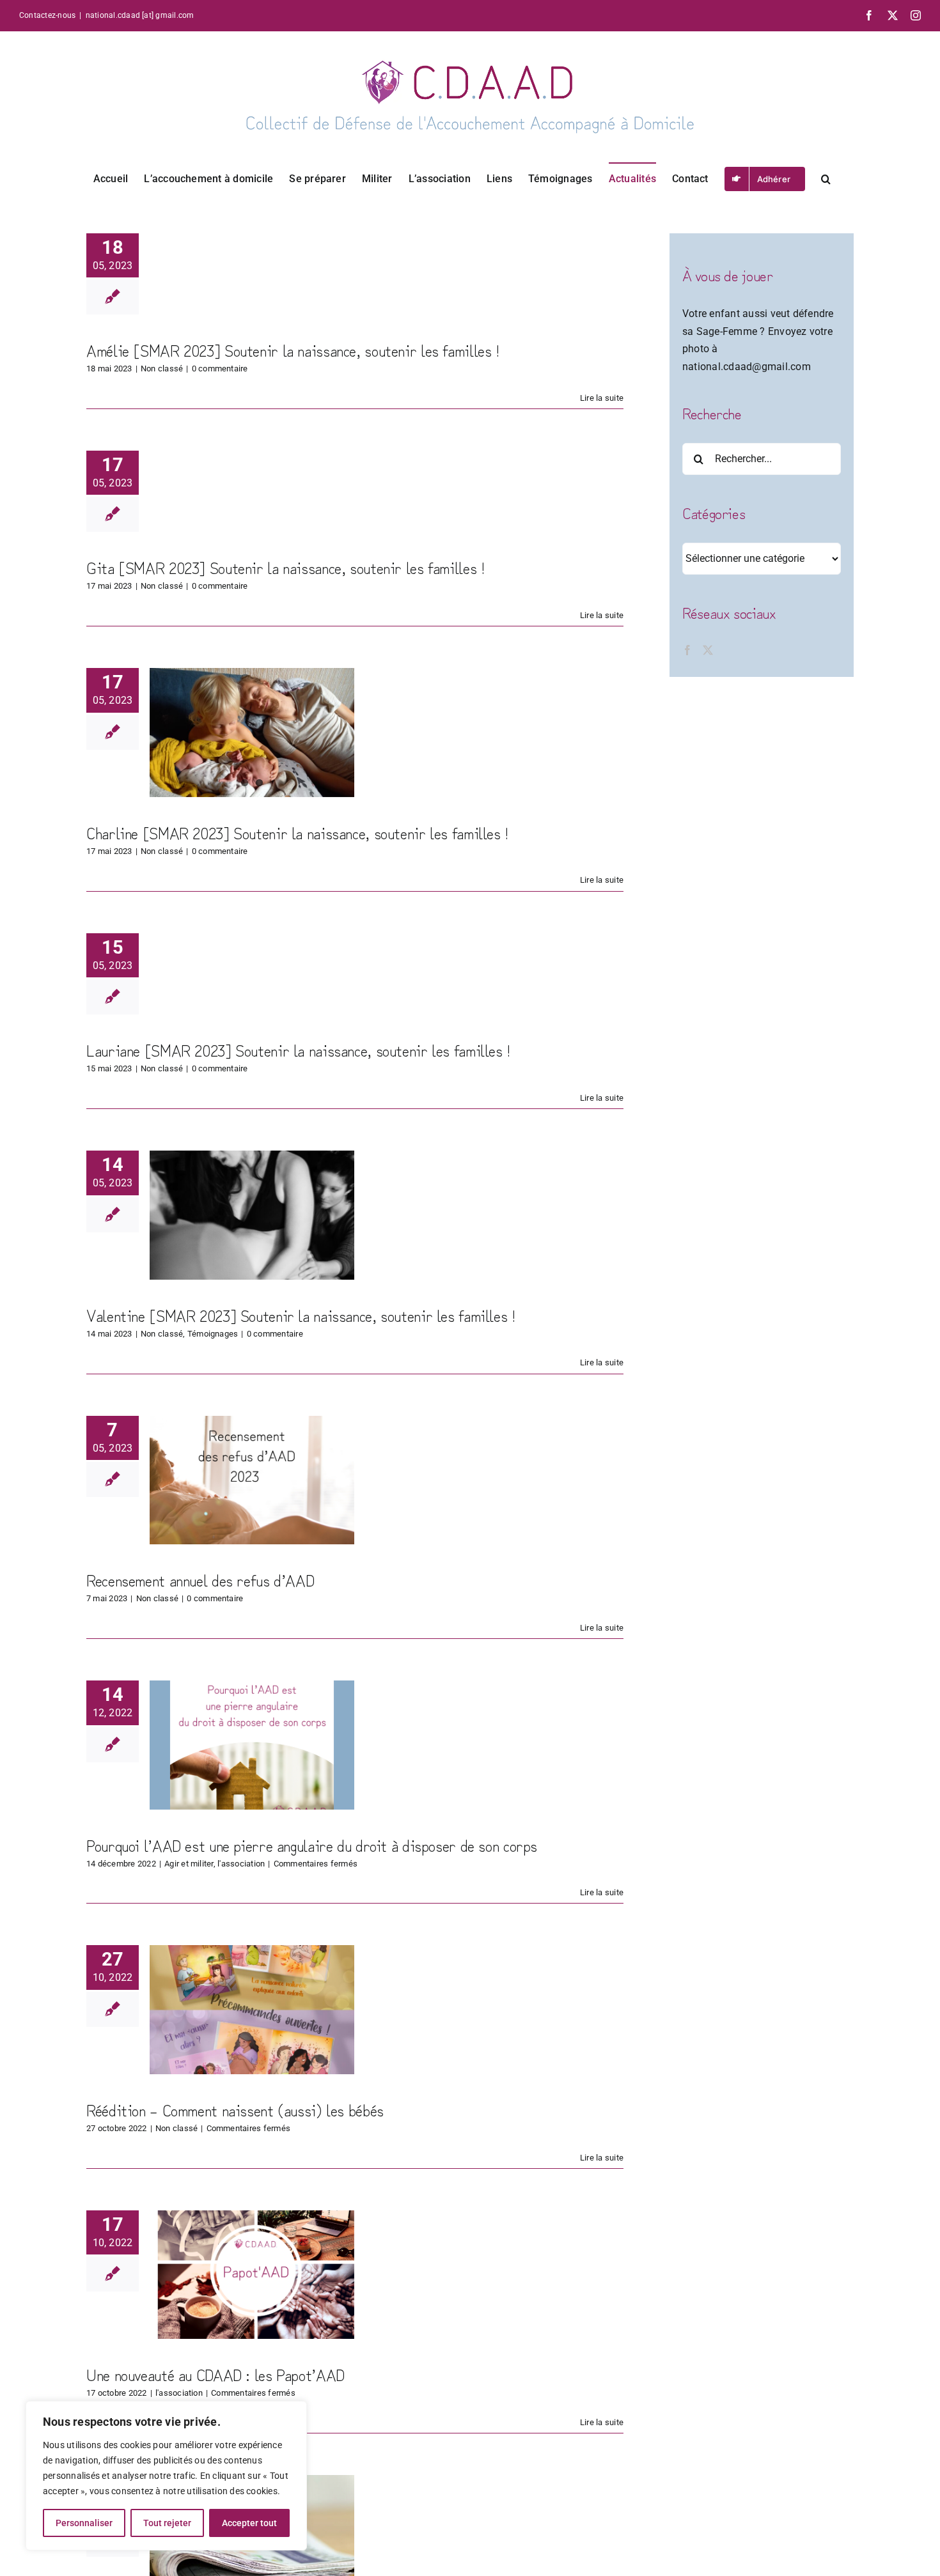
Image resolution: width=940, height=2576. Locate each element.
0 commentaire (220, 369)
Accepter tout (249, 2523)
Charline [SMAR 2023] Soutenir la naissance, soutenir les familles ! (297, 832)
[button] (826, 178)
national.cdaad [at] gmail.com (140, 15)
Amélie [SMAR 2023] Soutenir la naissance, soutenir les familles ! (293, 350)
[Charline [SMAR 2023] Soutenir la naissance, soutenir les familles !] (252, 733)
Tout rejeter (167, 2523)
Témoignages (213, 1334)
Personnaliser (84, 2523)
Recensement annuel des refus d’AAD (200, 1579)
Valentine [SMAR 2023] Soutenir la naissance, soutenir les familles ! (301, 1315)
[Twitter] (708, 650)
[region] (166, 2476)
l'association (241, 1864)
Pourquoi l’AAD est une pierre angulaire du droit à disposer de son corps (312, 1845)
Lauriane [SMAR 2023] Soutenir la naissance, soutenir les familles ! (298, 1050)
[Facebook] (687, 650)
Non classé (162, 369)
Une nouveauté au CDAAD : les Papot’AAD (215, 2374)
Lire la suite (602, 398)
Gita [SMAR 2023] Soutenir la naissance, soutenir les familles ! (285, 567)
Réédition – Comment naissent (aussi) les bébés (235, 2109)
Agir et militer (189, 1864)
